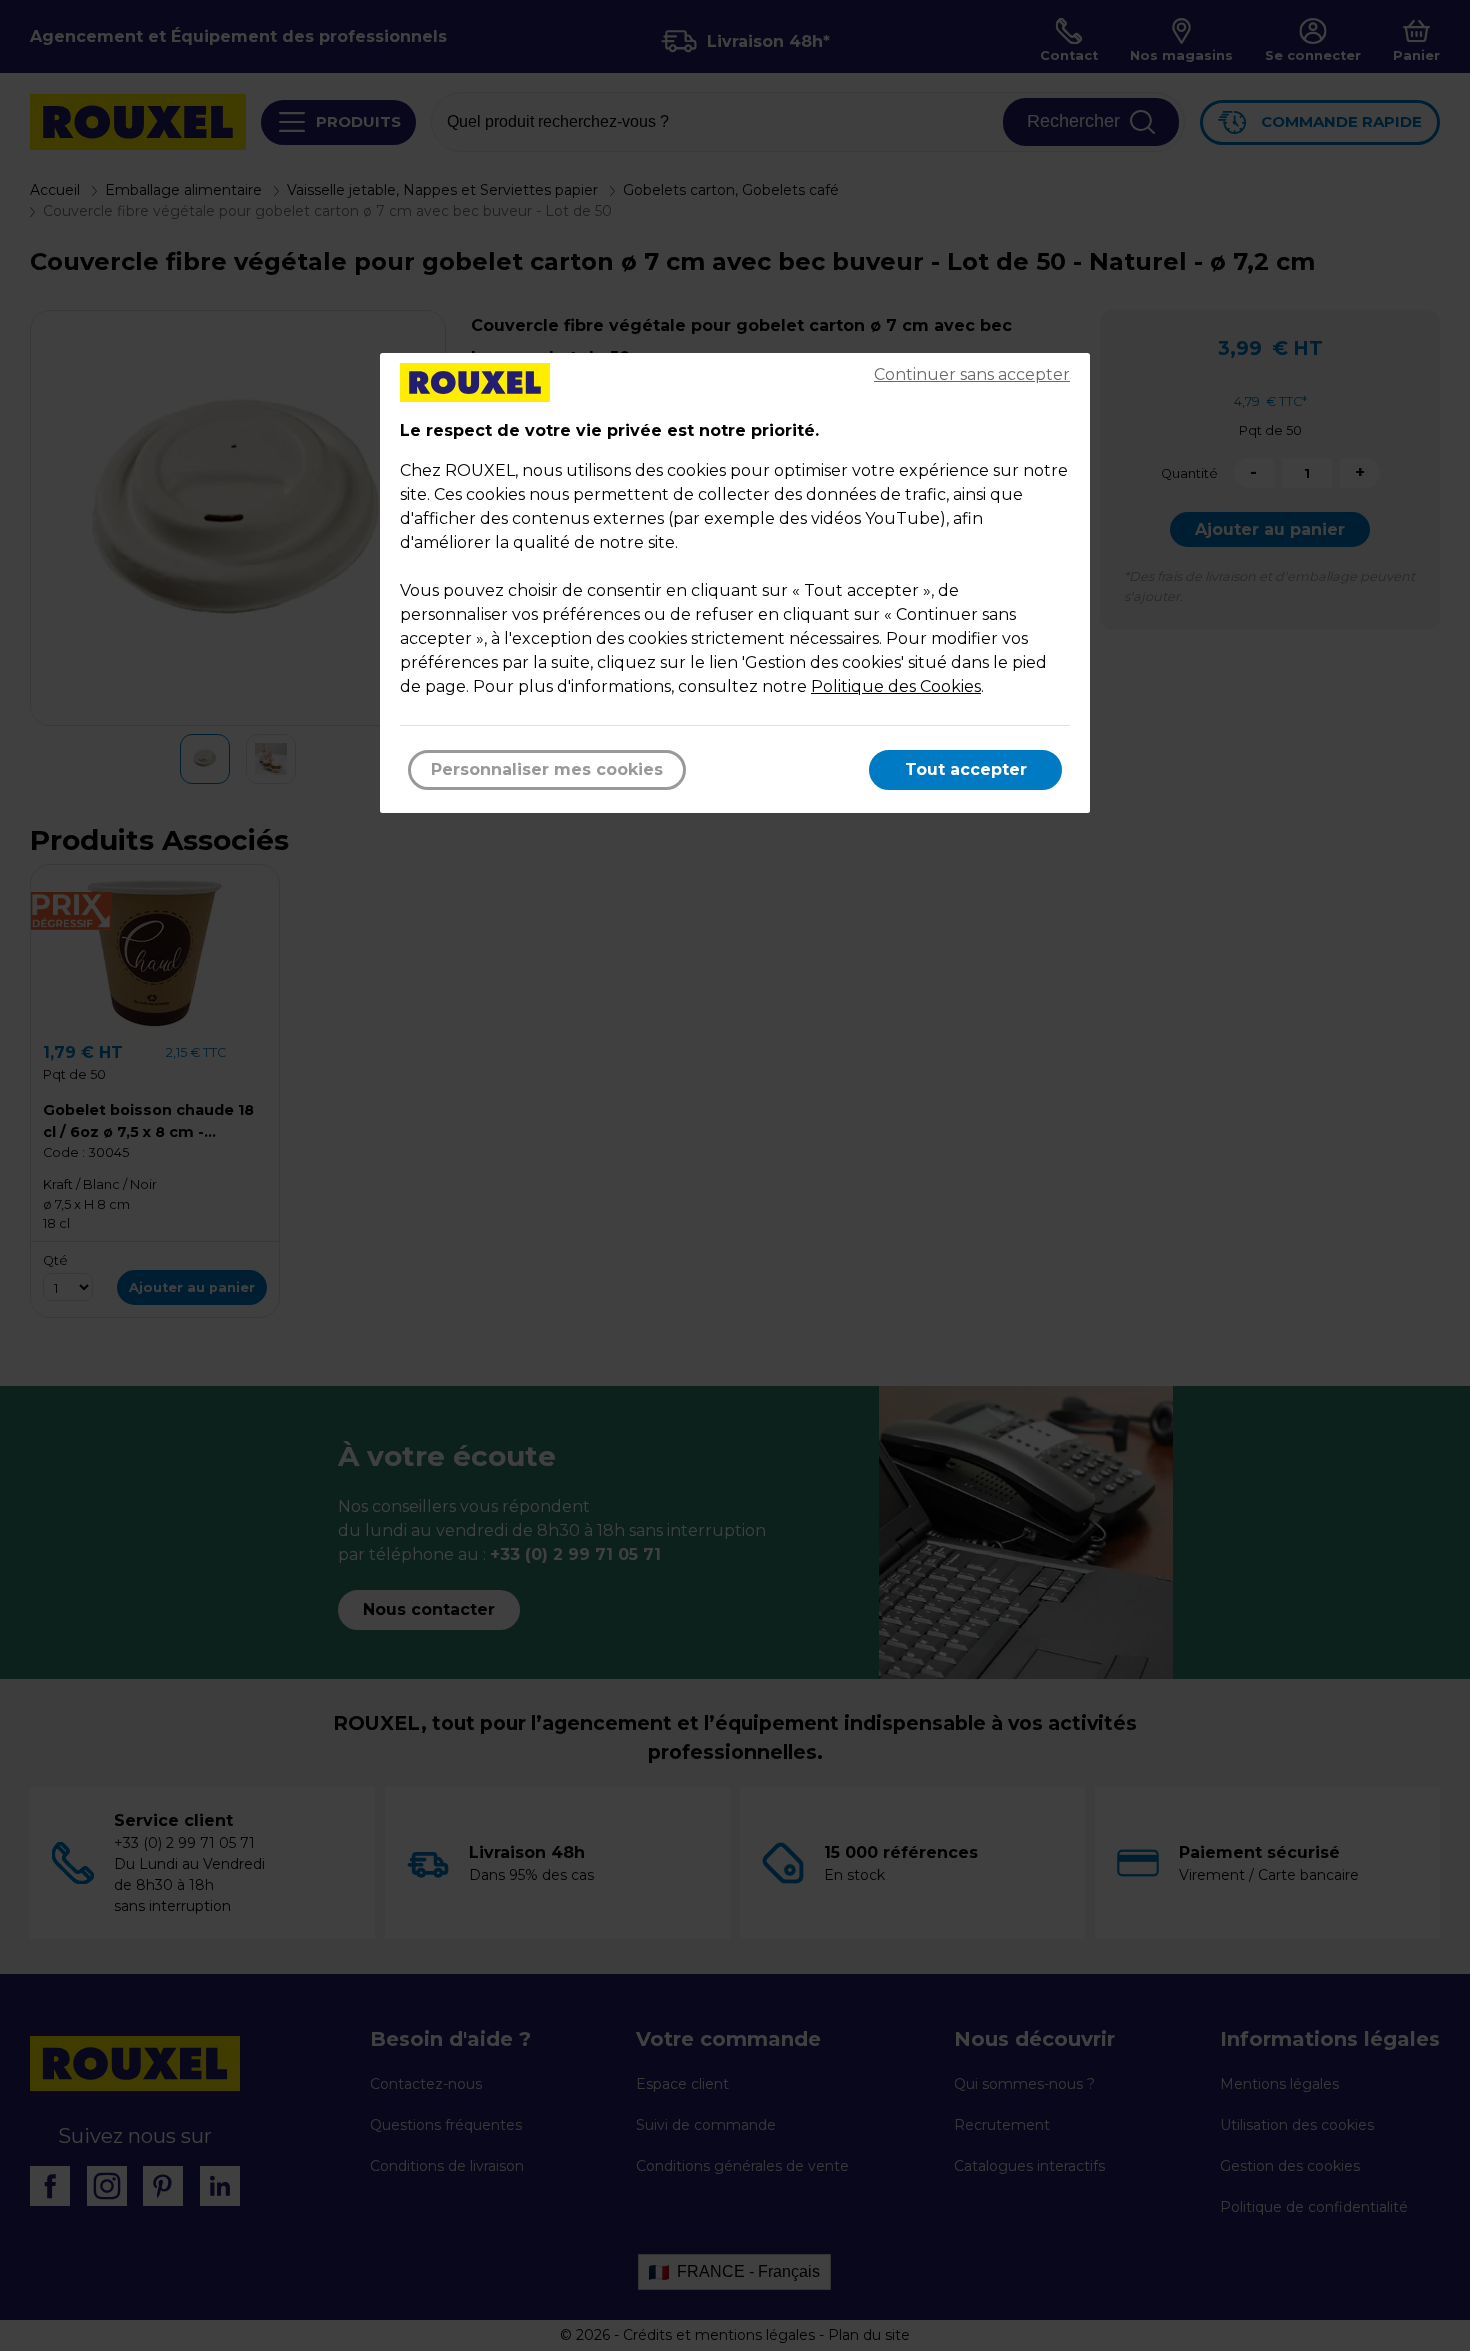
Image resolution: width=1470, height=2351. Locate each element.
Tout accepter (966, 769)
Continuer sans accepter (972, 374)
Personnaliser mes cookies (547, 769)
